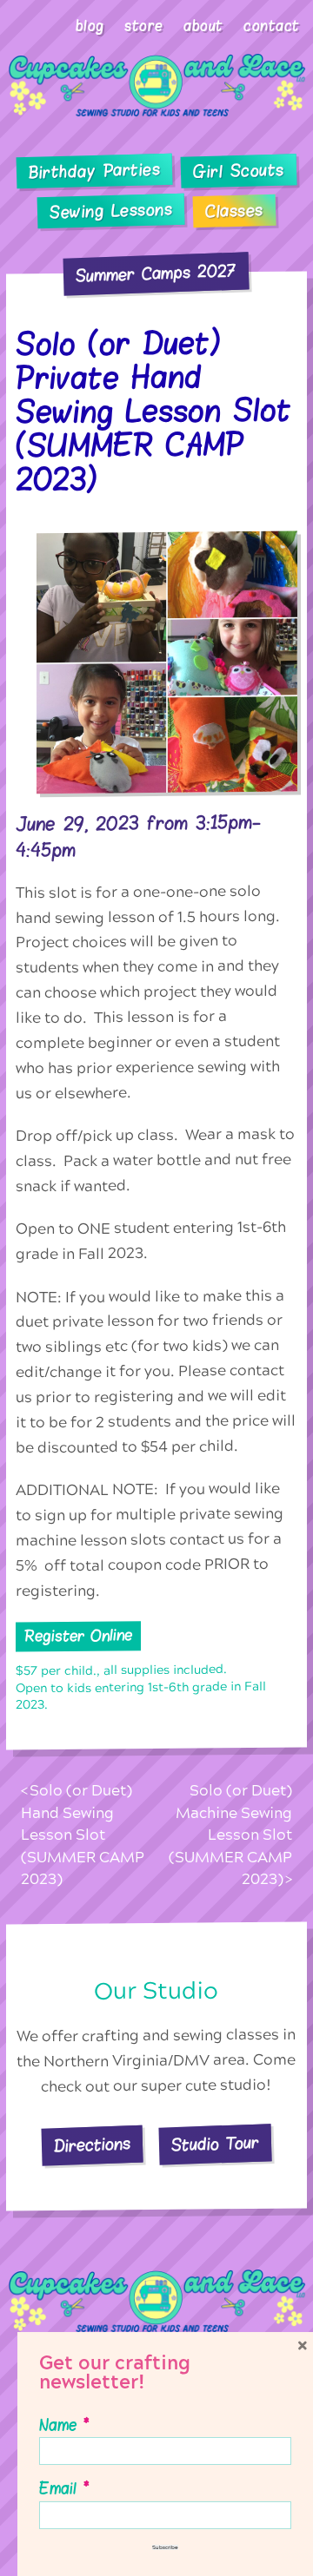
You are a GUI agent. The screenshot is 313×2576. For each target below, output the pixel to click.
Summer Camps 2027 (156, 273)
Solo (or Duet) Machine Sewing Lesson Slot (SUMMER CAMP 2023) (230, 1835)
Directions (93, 2145)
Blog (90, 26)
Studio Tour (216, 2144)
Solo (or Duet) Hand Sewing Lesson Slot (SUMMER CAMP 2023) (83, 1835)
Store (144, 26)
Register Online (78, 1636)
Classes (234, 211)
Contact (272, 26)
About (203, 26)
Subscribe (165, 2547)
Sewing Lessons (111, 211)
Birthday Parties (95, 171)
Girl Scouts (239, 171)
